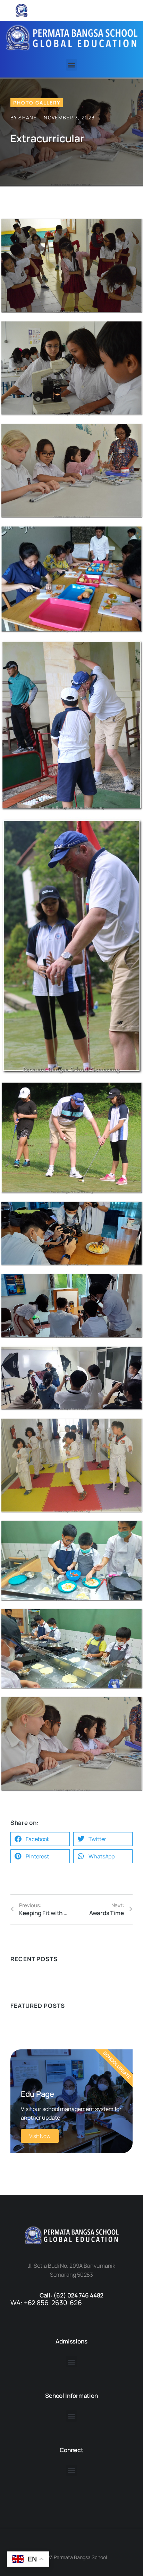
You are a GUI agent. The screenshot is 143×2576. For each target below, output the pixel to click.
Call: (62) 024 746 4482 (72, 2295)
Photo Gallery (37, 103)
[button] (72, 65)
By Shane (24, 117)
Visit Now (40, 2136)
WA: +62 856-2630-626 (46, 2303)
